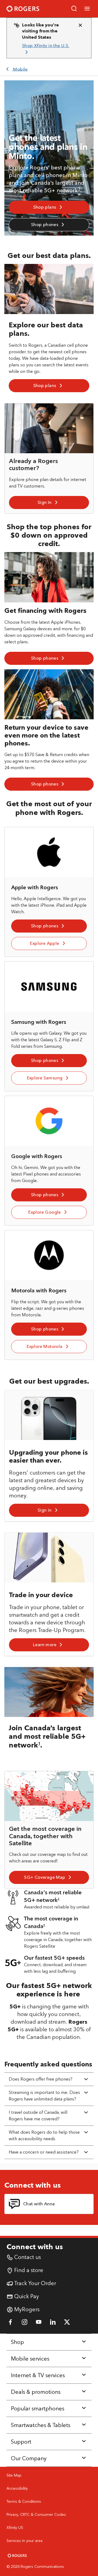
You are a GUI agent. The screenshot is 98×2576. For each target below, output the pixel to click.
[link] (47, 49)
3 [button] (44, 1925)
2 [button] (59, 1899)
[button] (74, 9)
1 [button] (79, 189)
